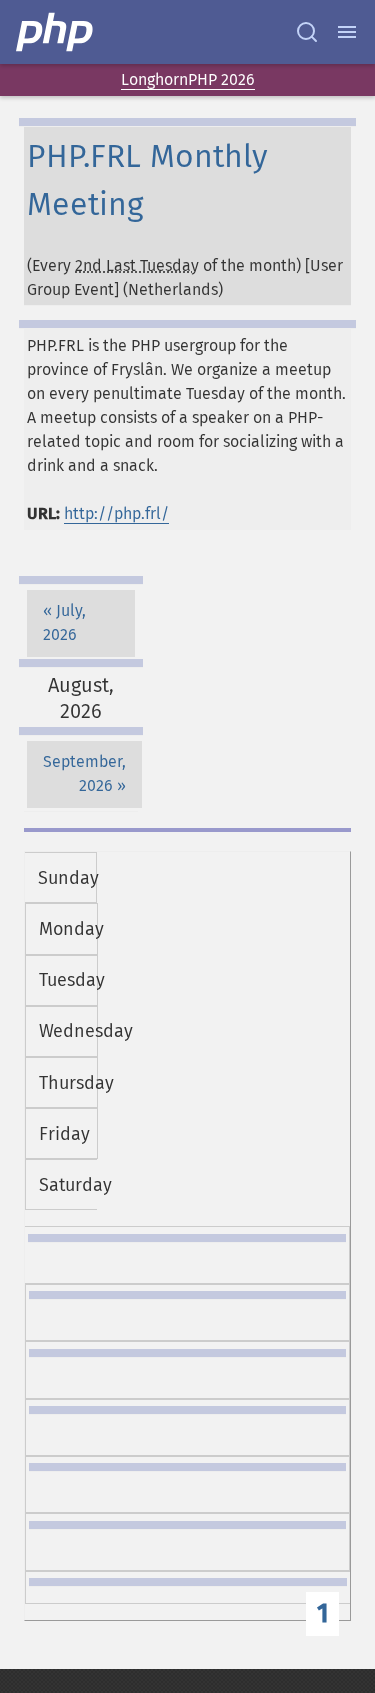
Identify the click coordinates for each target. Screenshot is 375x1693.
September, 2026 (84, 773)
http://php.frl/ (116, 513)
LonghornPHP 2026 (188, 79)
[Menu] (347, 32)
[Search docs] (307, 32)
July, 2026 (64, 622)
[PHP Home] (56, 32)
